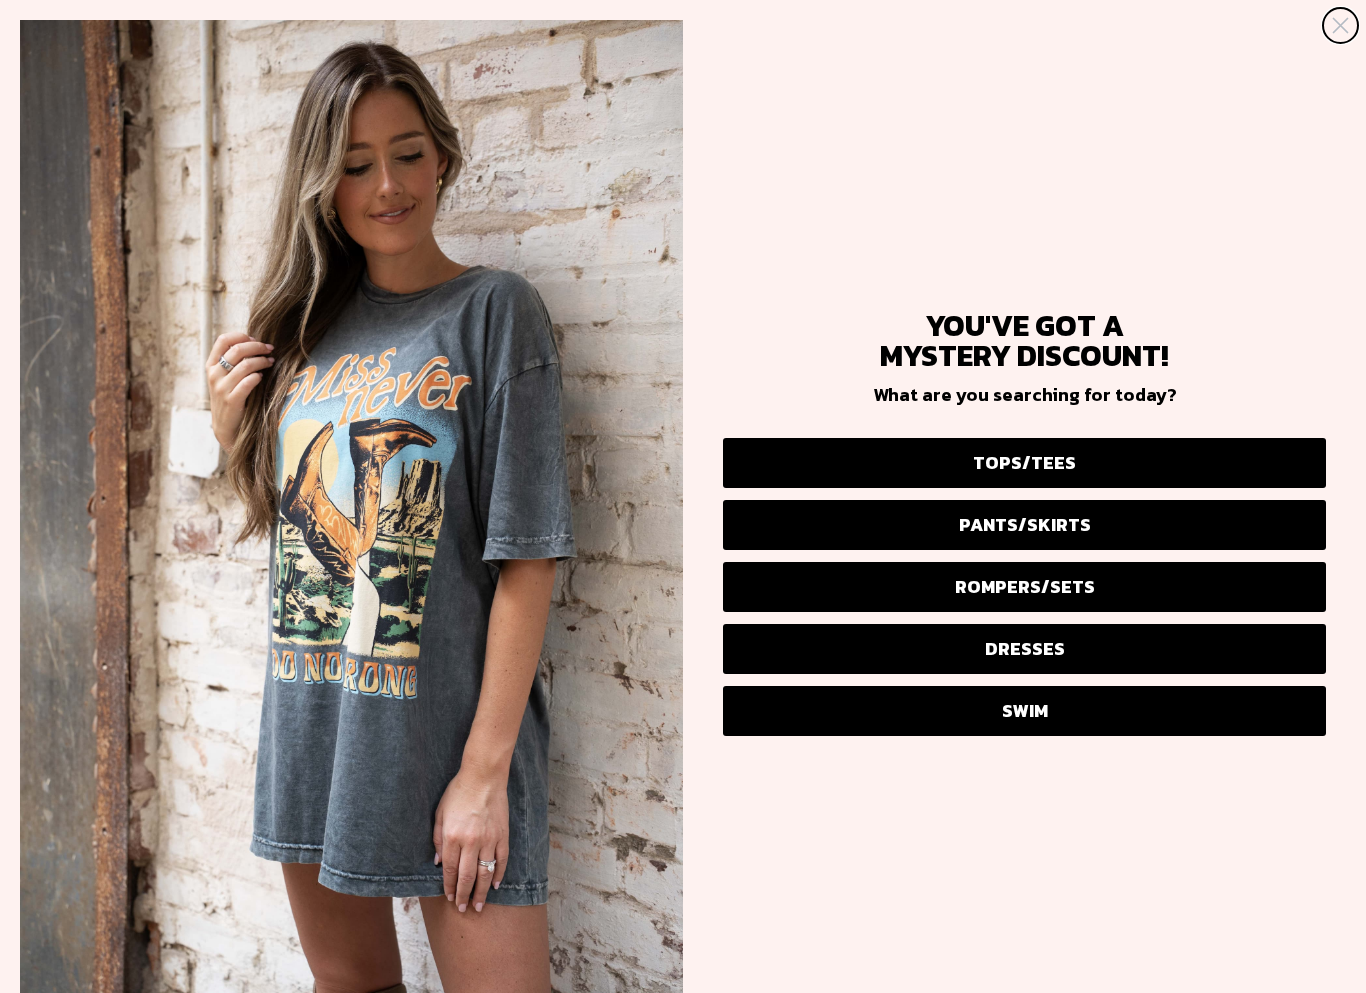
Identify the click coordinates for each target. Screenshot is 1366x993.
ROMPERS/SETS (1025, 586)
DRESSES (1025, 648)
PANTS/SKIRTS (1025, 524)
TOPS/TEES (1024, 462)
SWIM (1025, 710)
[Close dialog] (1340, 25)
